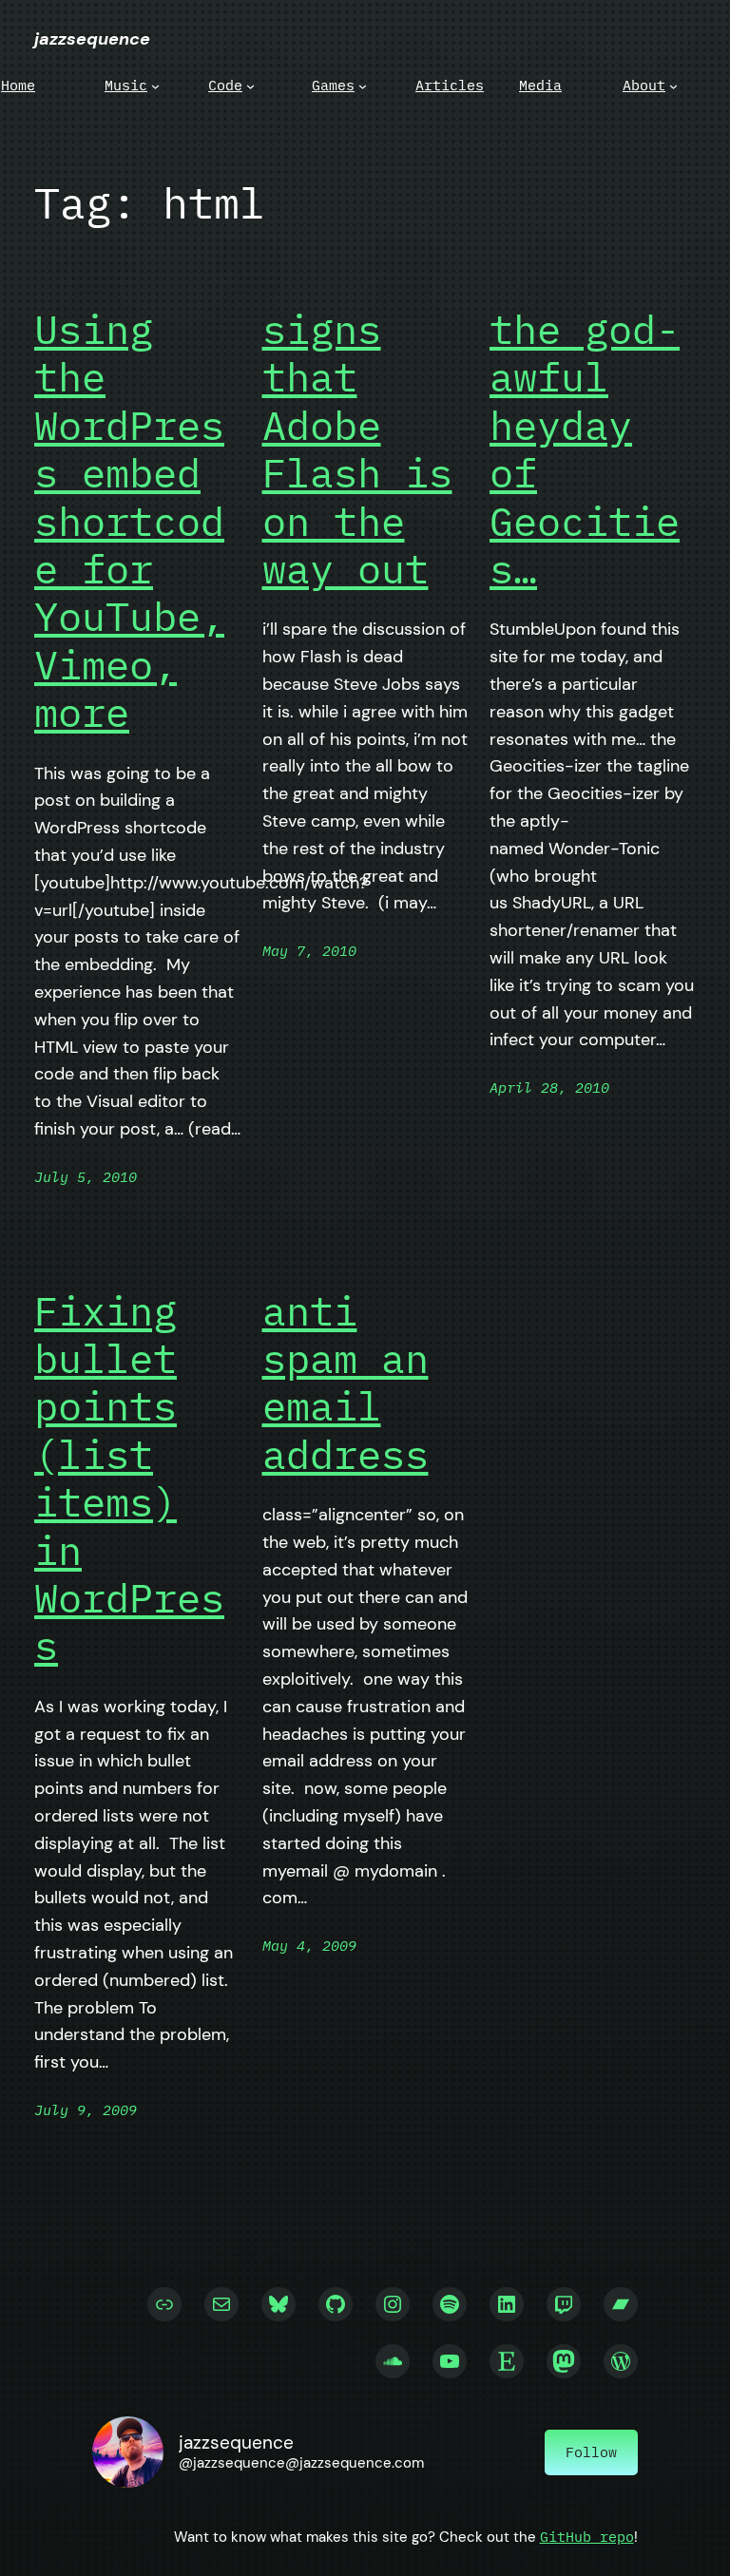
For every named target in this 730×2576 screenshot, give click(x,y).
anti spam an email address (346, 1383)
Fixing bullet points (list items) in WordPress (129, 1479)
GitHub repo (587, 2537)
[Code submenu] (250, 85)
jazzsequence (92, 39)
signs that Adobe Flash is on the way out (357, 449)
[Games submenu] (363, 85)
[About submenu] (673, 85)
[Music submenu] (155, 85)
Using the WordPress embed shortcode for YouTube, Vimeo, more (129, 522)
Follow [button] (591, 2452)
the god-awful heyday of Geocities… (585, 449)
